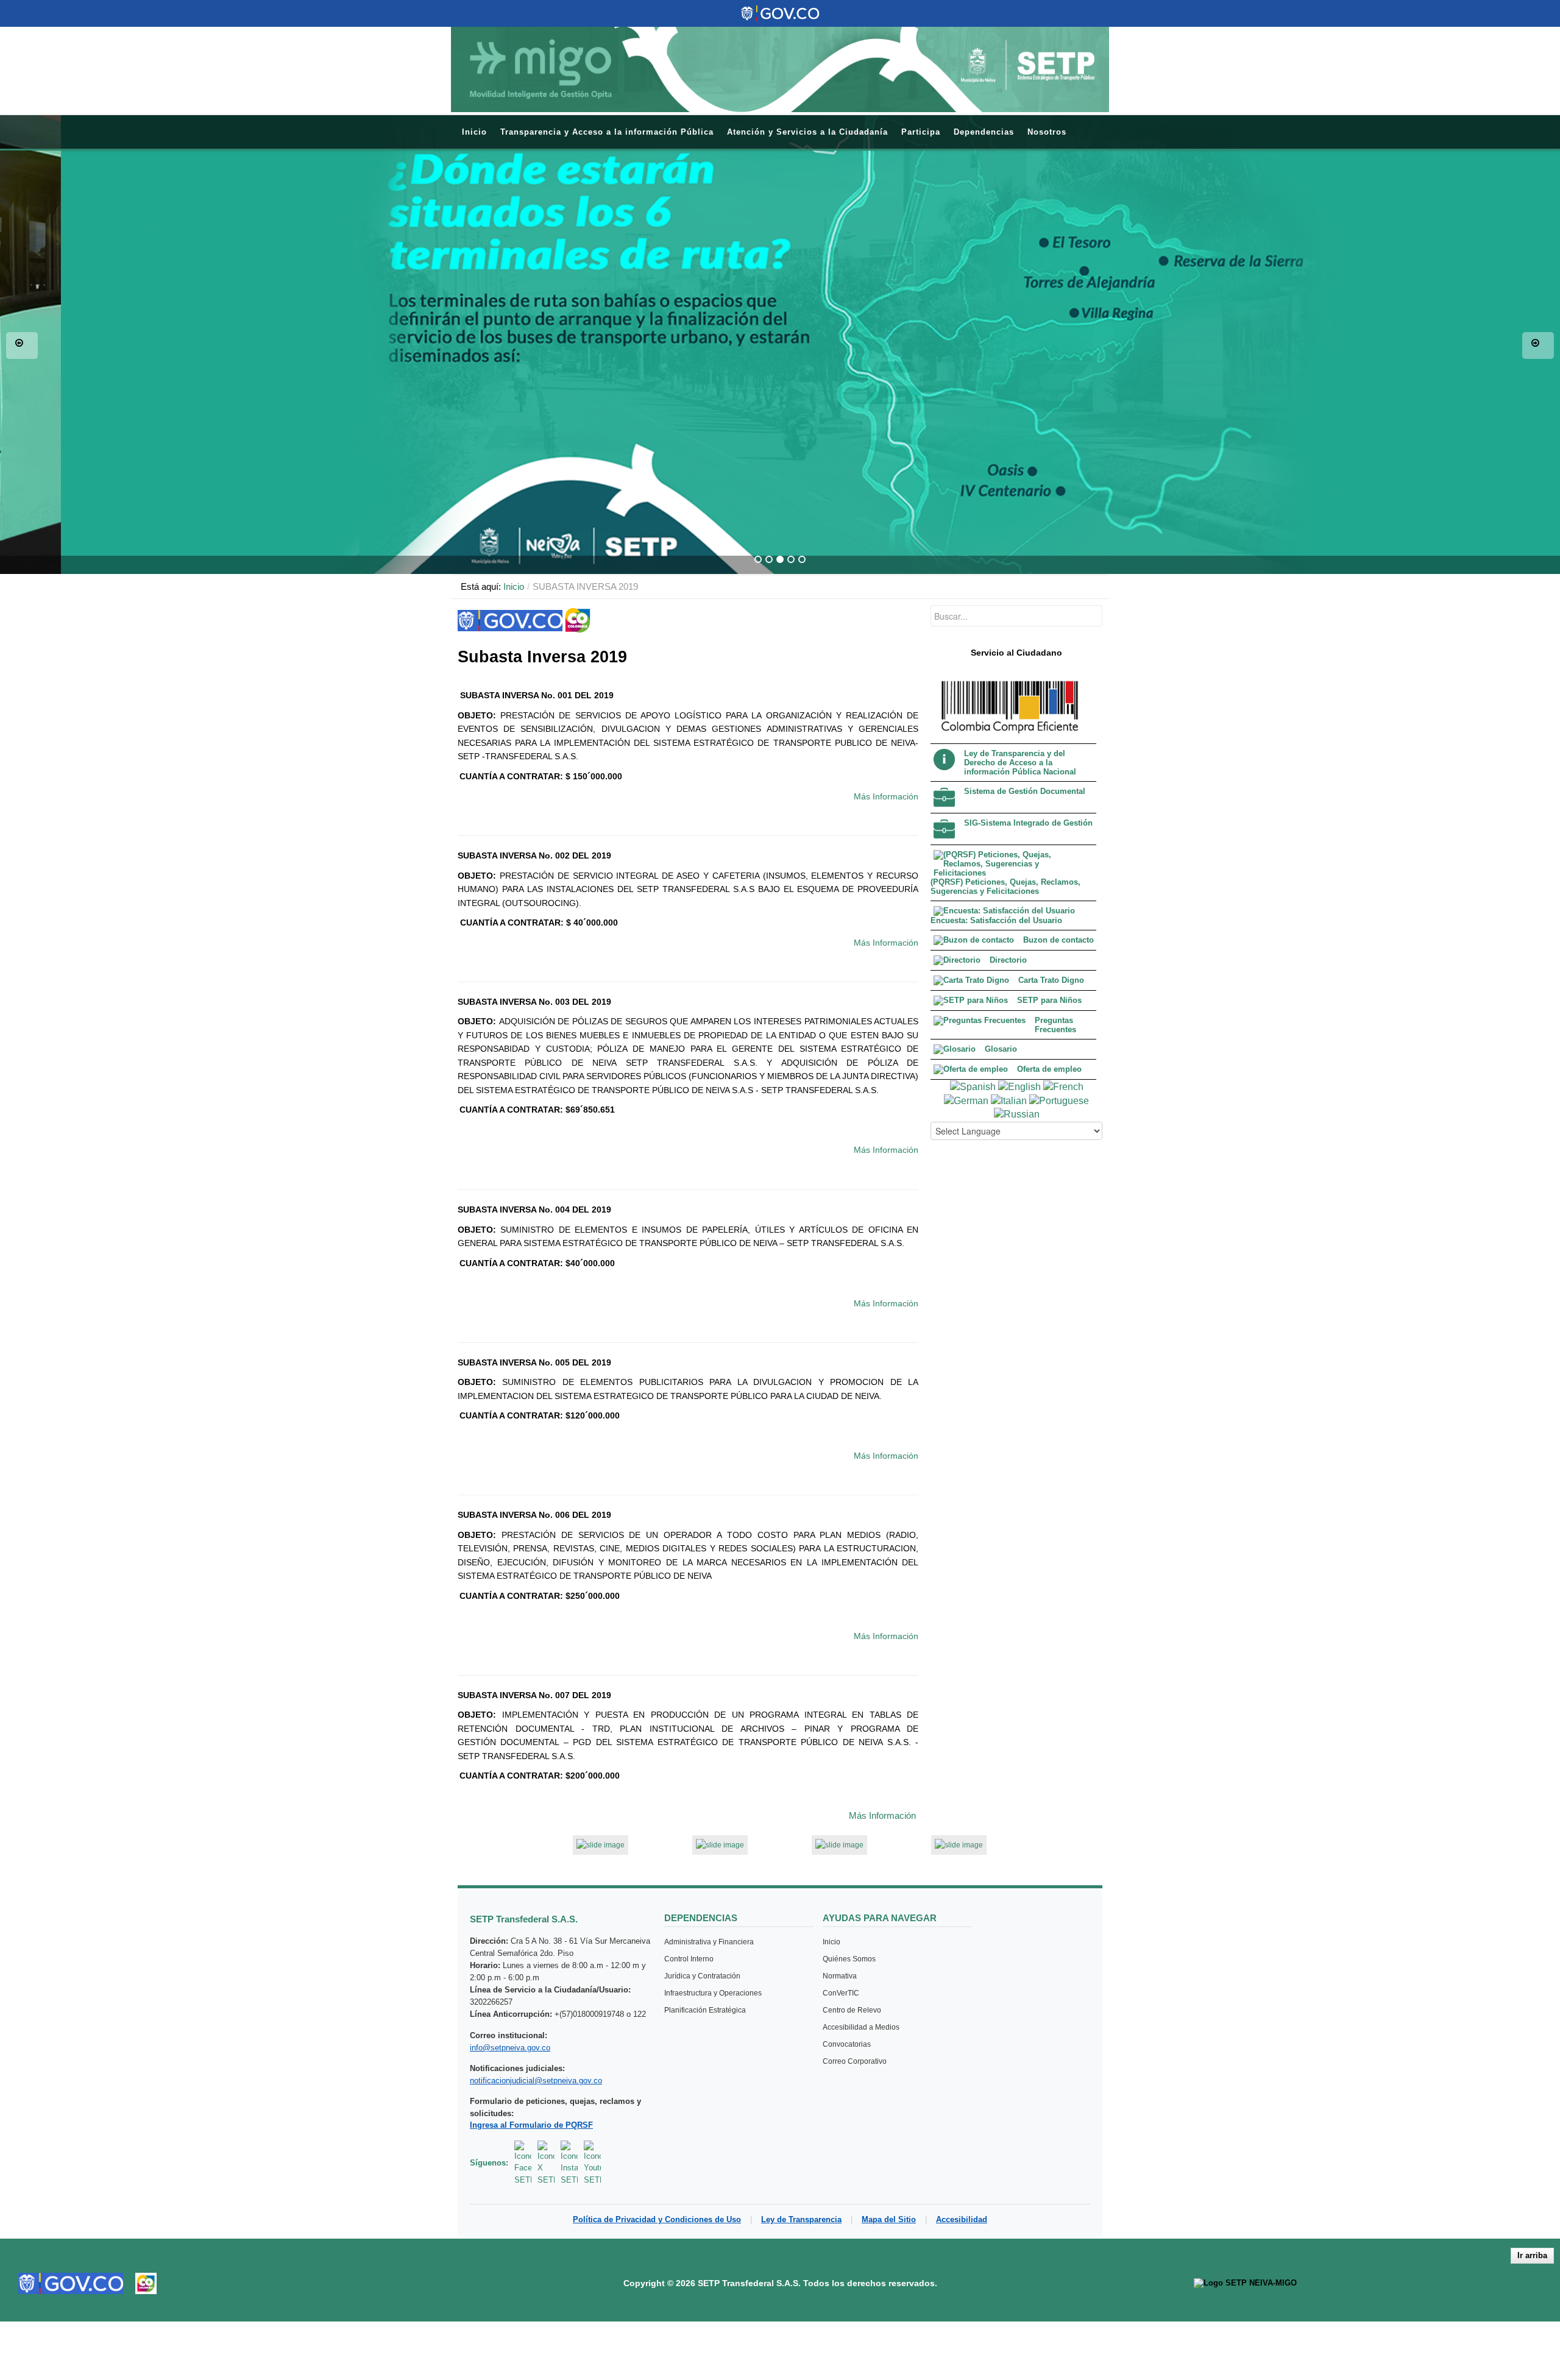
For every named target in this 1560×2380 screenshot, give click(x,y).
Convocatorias (847, 2044)
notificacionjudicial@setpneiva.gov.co (536, 2081)
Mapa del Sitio (889, 2219)
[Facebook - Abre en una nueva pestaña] (523, 2163)
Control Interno (689, 1959)
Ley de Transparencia (801, 2219)
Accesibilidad (962, 2219)
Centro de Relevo (852, 2010)
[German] (966, 1100)
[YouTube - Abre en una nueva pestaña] (592, 2163)
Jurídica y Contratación (702, 1976)
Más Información (886, 796)
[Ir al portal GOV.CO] (71, 2283)
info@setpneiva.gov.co (510, 2048)
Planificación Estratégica (705, 2010)
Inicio (514, 586)
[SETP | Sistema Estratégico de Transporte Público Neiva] (780, 69)
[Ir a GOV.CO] (780, 13)
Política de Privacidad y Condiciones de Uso (657, 2219)
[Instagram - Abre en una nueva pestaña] (569, 2163)
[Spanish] (973, 1086)
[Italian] (1009, 1100)
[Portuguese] (1059, 1100)
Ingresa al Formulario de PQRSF (531, 2125)
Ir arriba (1532, 2255)
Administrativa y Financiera (709, 1942)
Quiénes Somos (849, 1959)
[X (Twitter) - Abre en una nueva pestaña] (546, 2163)
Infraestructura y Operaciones (713, 1993)
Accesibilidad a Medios (861, 2027)
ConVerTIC (841, 1993)
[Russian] (1017, 1114)
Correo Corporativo (855, 2061)
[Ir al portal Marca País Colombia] (146, 2283)
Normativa (840, 1976)
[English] (1019, 1086)
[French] (1063, 1086)
